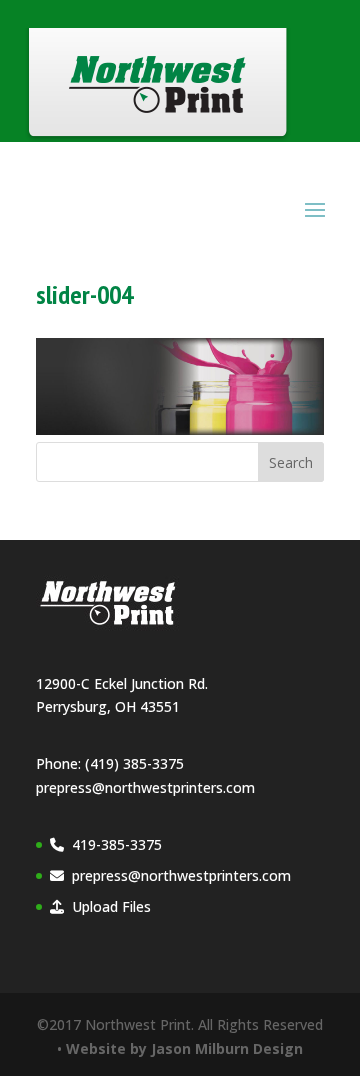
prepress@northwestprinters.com (145, 787)
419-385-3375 (117, 844)
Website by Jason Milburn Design (184, 1048)
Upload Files (111, 906)
